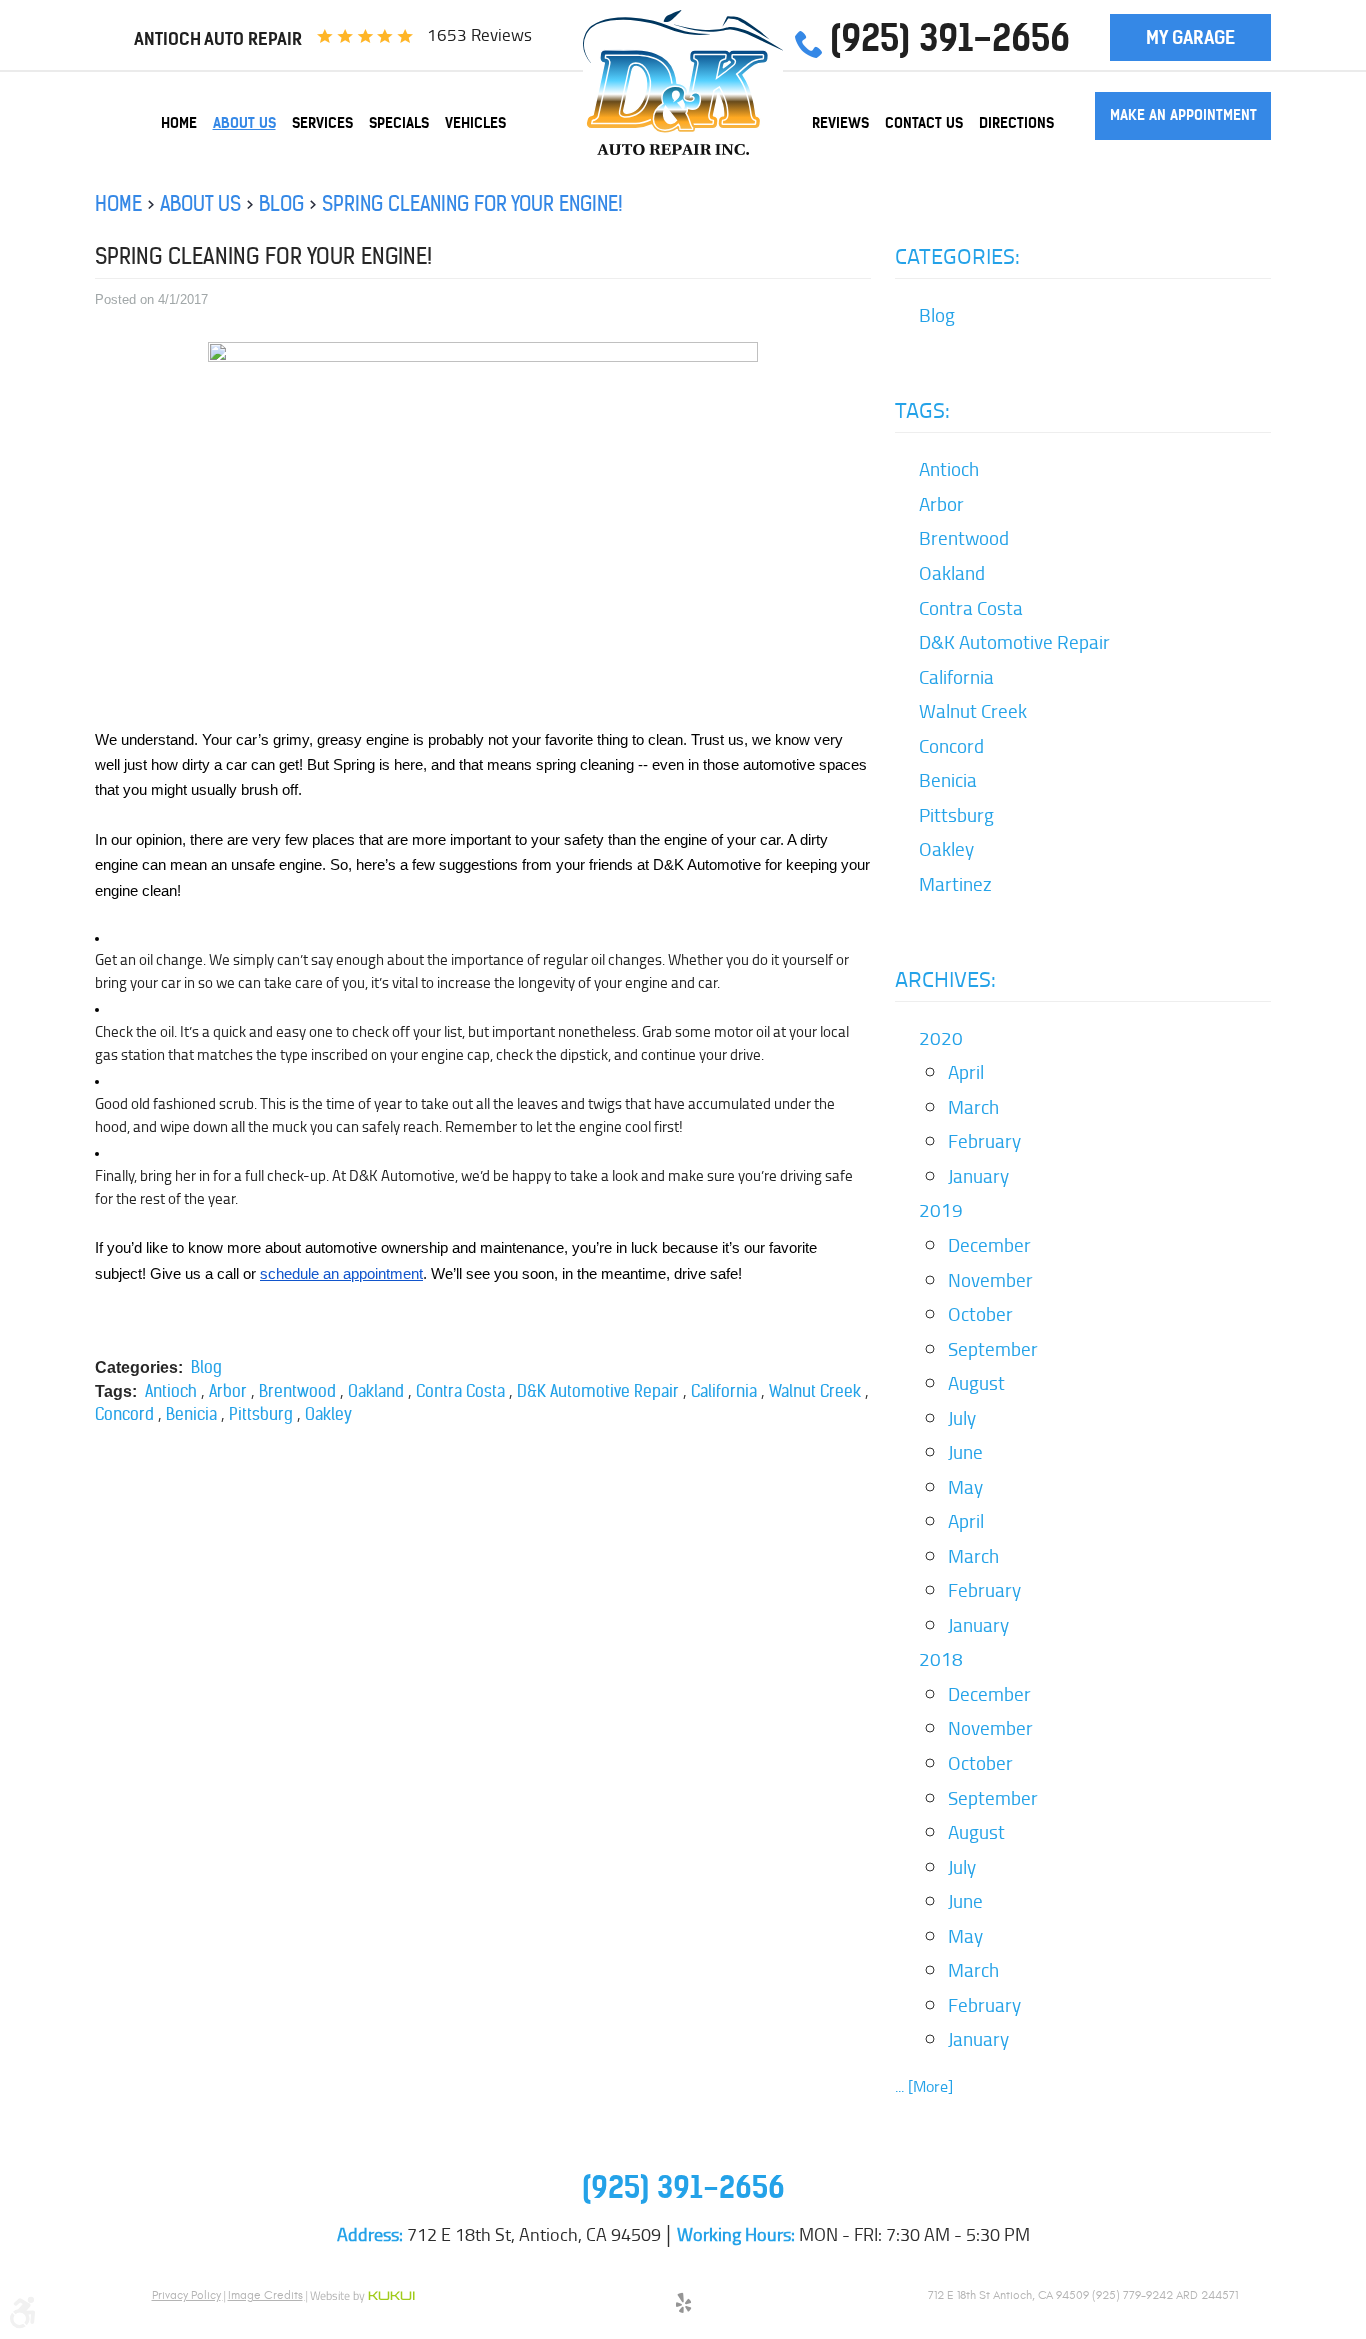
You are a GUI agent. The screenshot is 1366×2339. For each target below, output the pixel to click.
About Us (244, 123)
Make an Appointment (1183, 115)
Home (179, 123)
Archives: (945, 979)
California (724, 1391)
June (965, 1452)
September (993, 1349)
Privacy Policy (186, 2295)
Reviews (840, 123)
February (984, 1141)
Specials (399, 123)
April (966, 1072)
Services (322, 123)
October (980, 1314)
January (978, 1176)
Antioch (171, 1391)
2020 (941, 1038)
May (965, 1487)
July (962, 1418)
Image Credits (265, 2295)
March (973, 1107)
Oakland (376, 1391)
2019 (941, 1210)
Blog (281, 203)
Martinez (955, 884)
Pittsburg (261, 1414)
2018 (941, 1659)
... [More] (924, 2086)
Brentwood (297, 1391)
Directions (1016, 123)
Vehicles (475, 123)
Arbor (228, 1391)
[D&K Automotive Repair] (683, 82)
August (976, 1383)
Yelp (683, 2306)
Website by (362, 2297)
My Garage (1190, 37)
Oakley (328, 1414)
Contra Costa (460, 1391)
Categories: (957, 256)
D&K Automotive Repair (598, 1391)
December (989, 1245)
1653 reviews (479, 35)
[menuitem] (179, 123)
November (990, 1280)
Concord (124, 1414)
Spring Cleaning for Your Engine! (472, 203)
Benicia (191, 1414)
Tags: (922, 410)
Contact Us (924, 123)
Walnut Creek (815, 1391)
